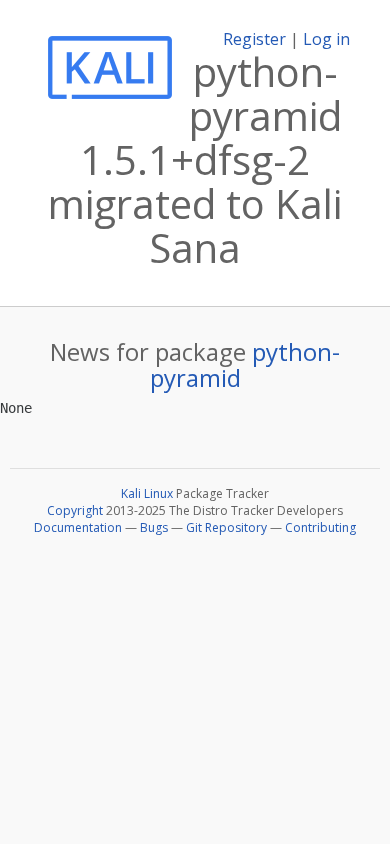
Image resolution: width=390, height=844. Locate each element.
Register (254, 39)
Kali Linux (147, 493)
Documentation (78, 527)
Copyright (75, 510)
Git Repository (226, 527)
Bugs (154, 527)
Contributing (320, 527)
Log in (326, 39)
